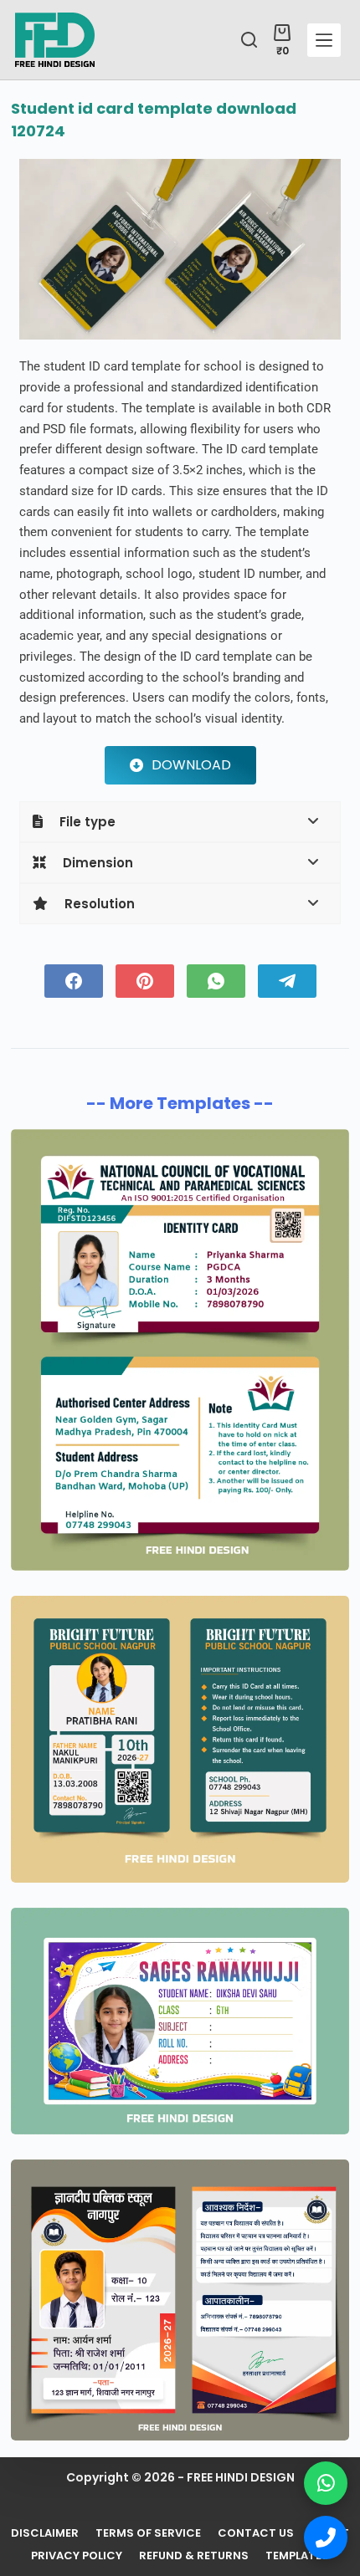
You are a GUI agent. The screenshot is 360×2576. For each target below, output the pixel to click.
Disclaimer (45, 2534)
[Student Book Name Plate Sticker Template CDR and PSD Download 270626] (180, 2021)
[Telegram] (287, 981)
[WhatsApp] (216, 981)
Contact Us (256, 2534)
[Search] (249, 40)
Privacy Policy (77, 2556)
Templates (297, 2556)
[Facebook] (74, 981)
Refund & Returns (194, 2556)
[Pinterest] (145, 981)
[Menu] (324, 40)
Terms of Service (148, 2534)
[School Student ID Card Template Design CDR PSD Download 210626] (180, 2300)
